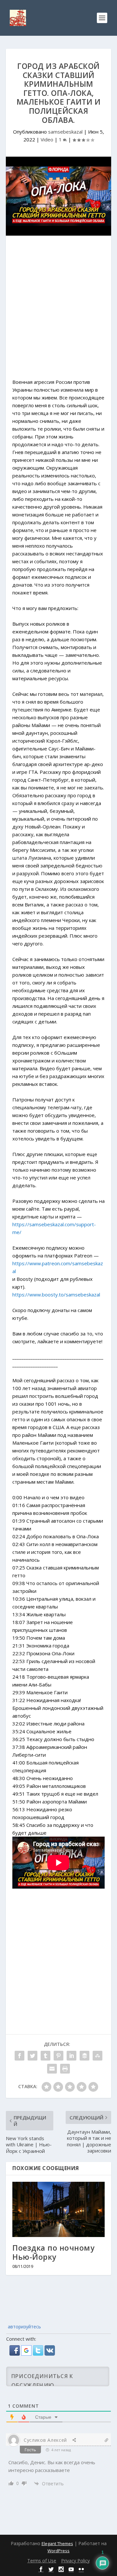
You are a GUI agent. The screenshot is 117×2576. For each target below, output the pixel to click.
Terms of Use (42, 2561)
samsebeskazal (65, 132)
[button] (15, 2354)
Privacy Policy (75, 2561)
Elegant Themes (57, 2543)
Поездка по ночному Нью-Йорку (53, 2252)
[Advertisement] (58, 310)
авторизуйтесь (24, 2327)
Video (47, 139)
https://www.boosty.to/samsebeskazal (56, 1295)
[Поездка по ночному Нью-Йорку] (58, 2209)
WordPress (58, 2551)
